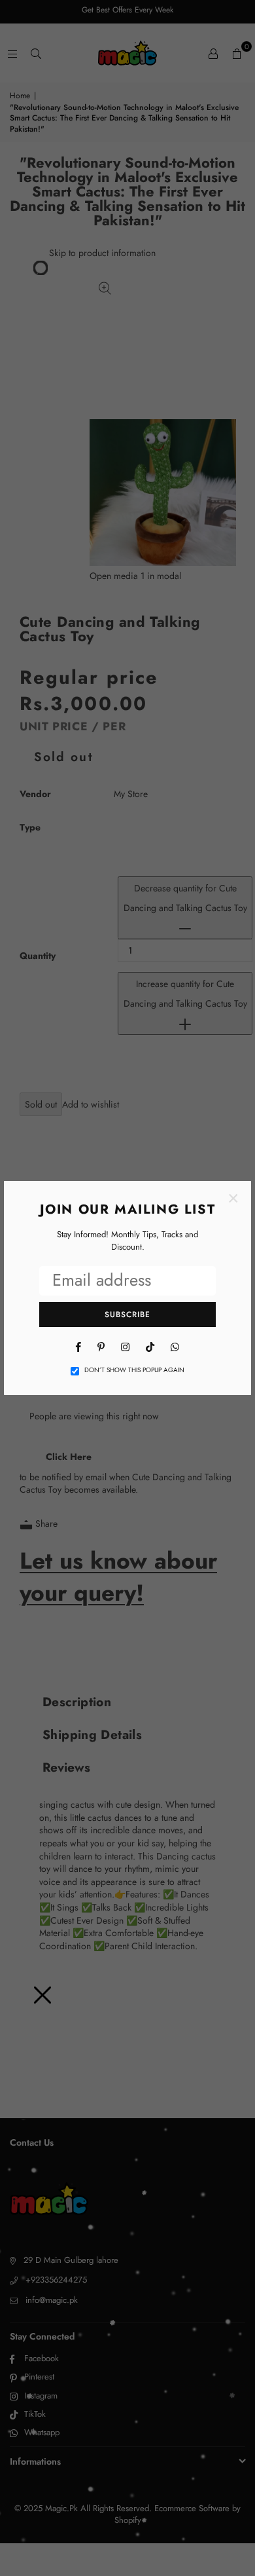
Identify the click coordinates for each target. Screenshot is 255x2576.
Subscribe (127, 1315)
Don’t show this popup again (134, 1370)
